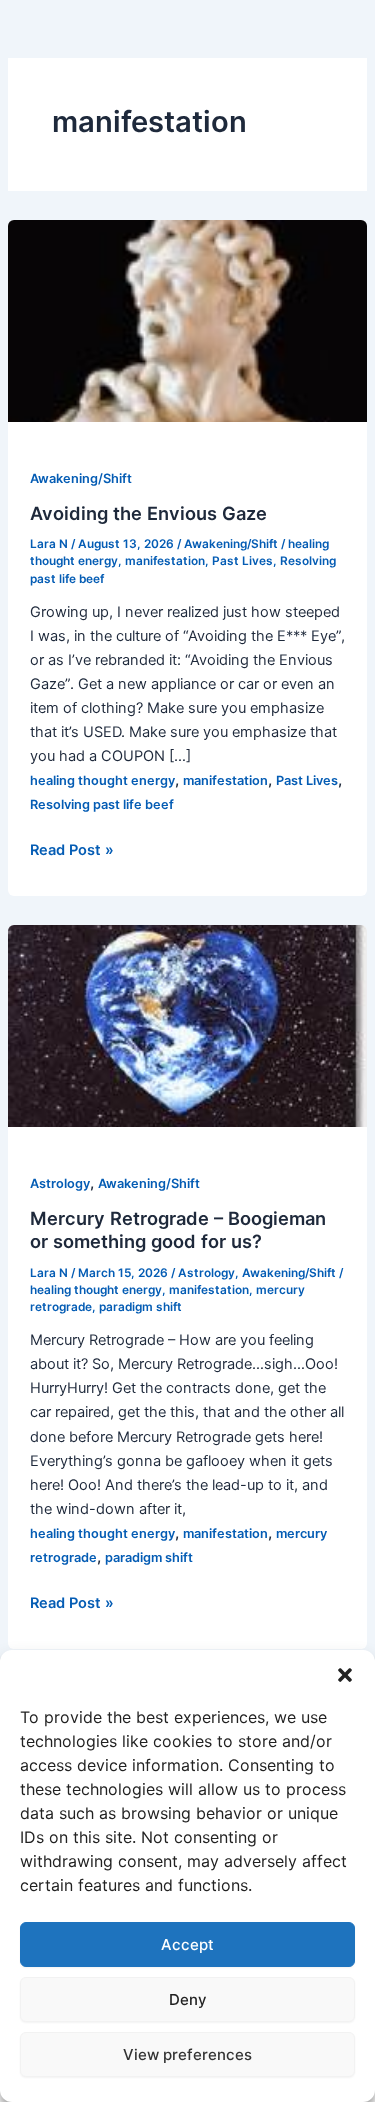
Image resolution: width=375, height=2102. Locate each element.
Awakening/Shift (81, 478)
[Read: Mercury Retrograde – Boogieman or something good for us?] (187, 1025)
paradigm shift (140, 1307)
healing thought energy (102, 780)
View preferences (187, 2054)
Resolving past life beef (102, 804)
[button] (345, 1675)
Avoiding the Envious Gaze (148, 513)
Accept (187, 1944)
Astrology (60, 1183)
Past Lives (242, 561)
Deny (188, 1999)
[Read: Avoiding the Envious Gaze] (187, 320)
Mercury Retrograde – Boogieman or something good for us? (178, 1230)
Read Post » (72, 851)
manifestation (165, 561)
